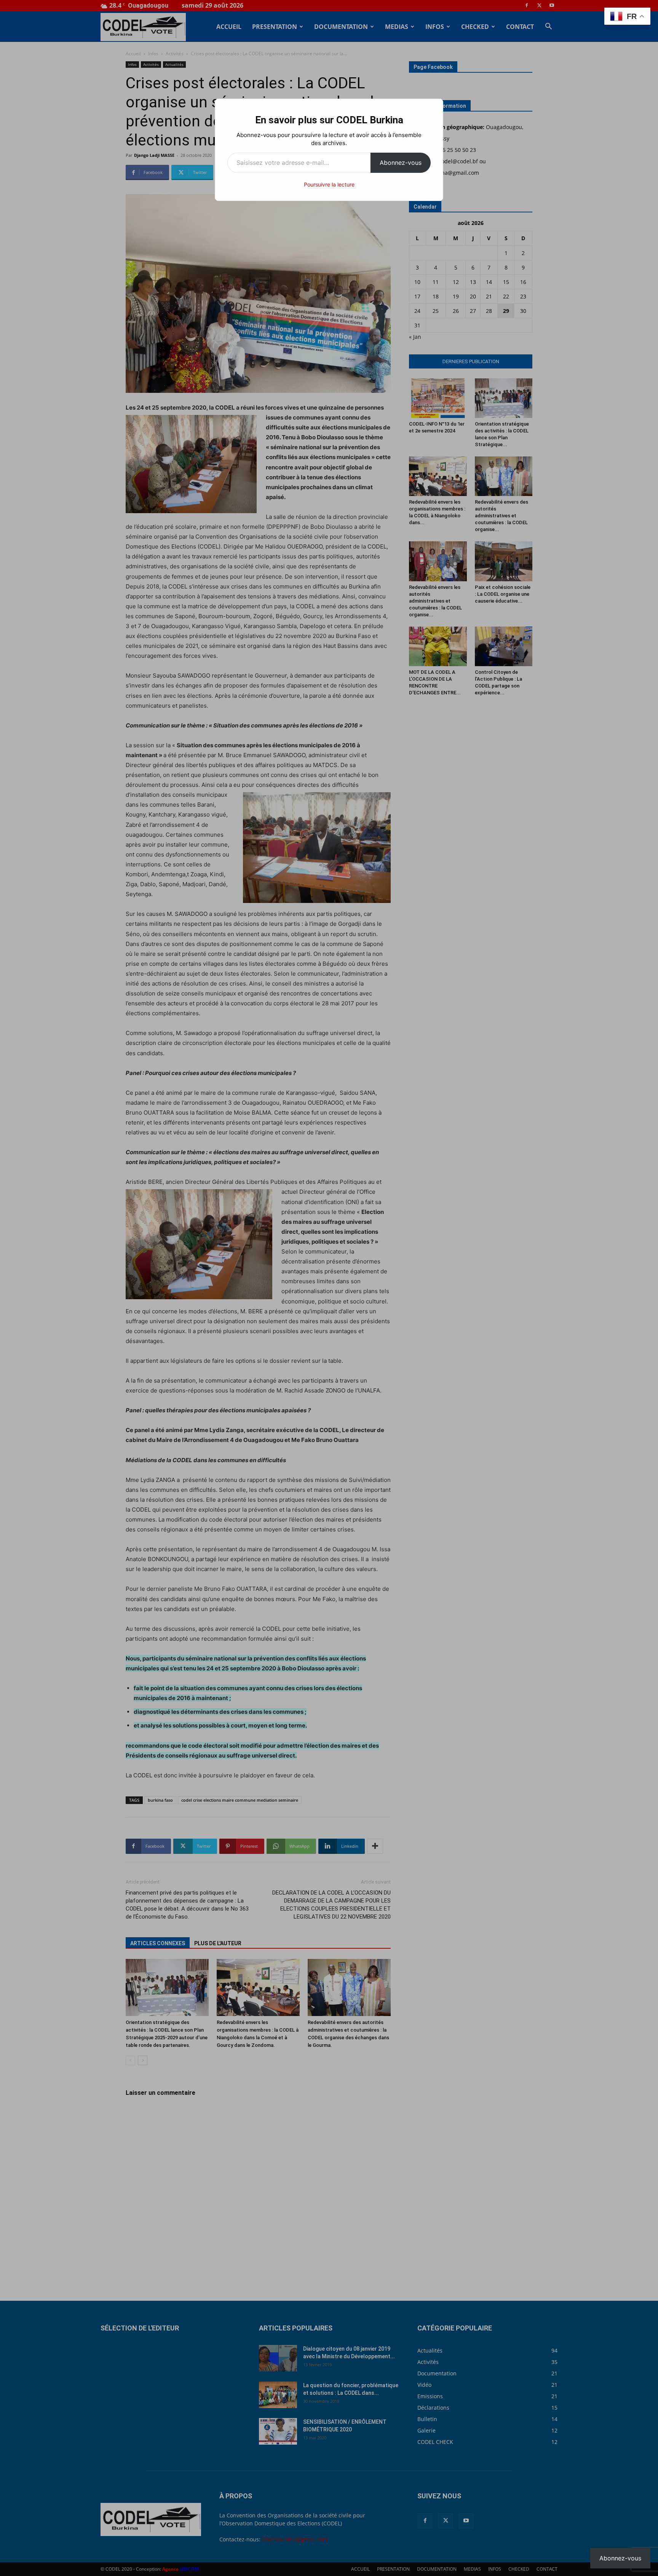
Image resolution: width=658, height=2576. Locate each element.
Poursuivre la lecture (329, 184)
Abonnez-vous (401, 163)
